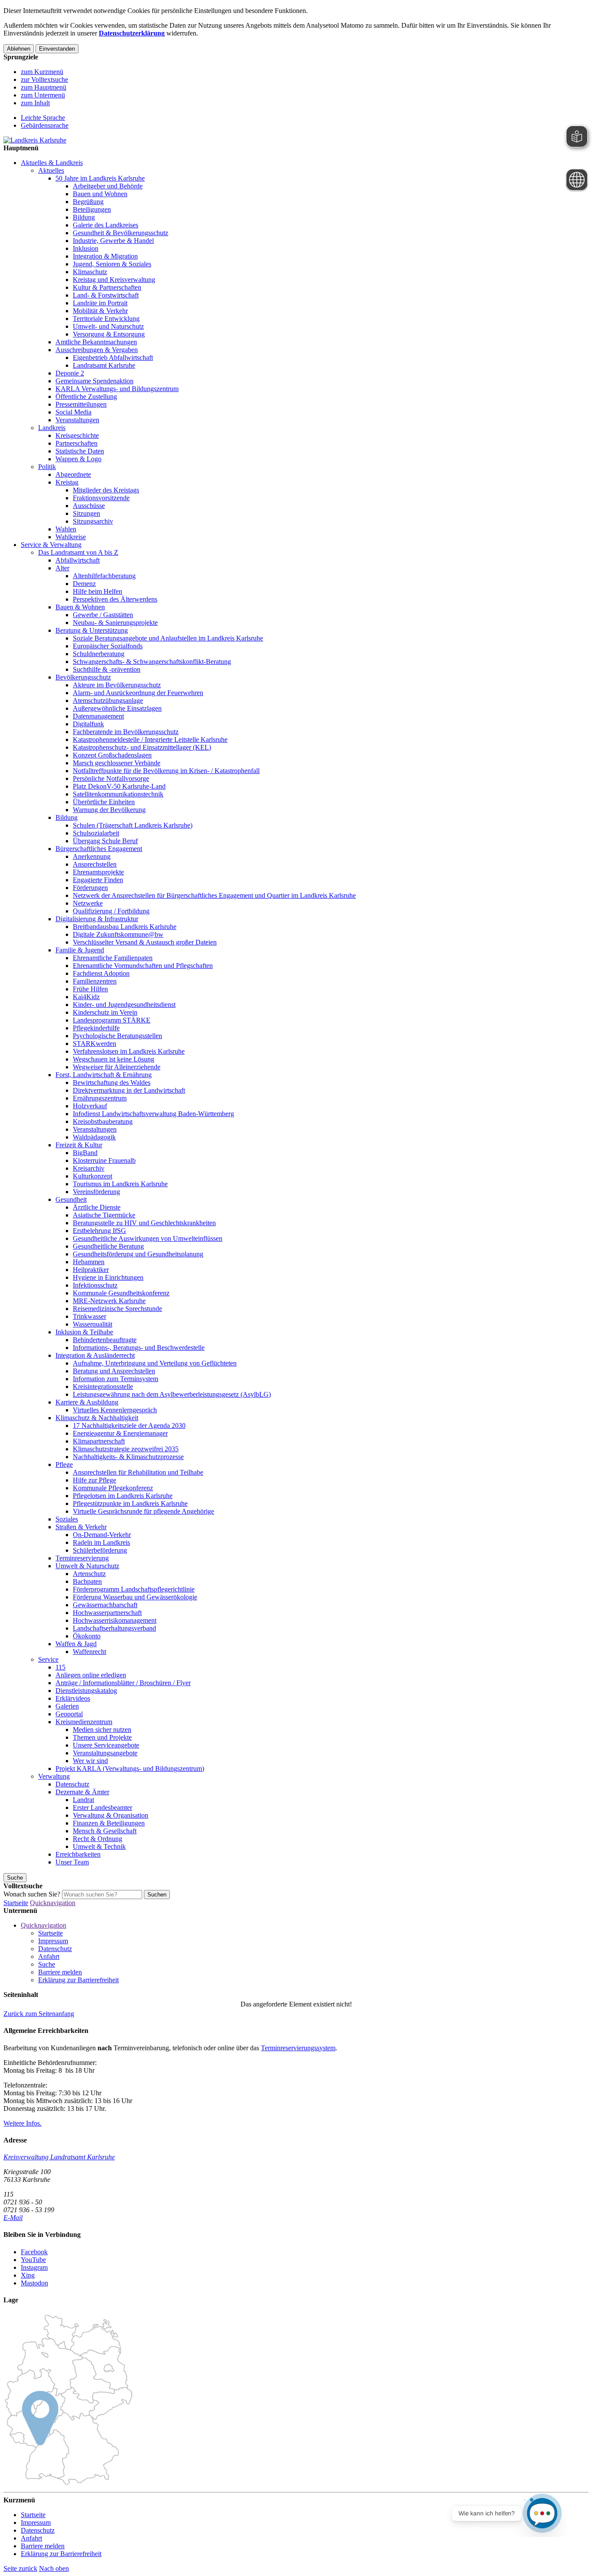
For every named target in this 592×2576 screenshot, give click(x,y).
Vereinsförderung (96, 1192)
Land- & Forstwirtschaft (106, 295)
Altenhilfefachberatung (104, 576)
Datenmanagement (98, 716)
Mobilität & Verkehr (100, 311)
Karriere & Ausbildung (87, 1402)
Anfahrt (49, 1956)
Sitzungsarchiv (93, 521)
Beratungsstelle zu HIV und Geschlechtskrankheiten (144, 1223)
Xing (28, 2275)
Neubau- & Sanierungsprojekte (115, 623)
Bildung (84, 217)
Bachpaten (87, 1581)
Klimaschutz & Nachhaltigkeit (97, 1418)
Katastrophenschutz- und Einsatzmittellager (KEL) (142, 747)
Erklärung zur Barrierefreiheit (78, 1980)
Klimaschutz (90, 272)
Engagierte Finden (98, 880)
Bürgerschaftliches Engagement (99, 849)
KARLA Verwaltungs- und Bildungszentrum (117, 389)
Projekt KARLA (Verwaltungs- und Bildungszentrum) (130, 1769)
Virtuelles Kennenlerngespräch (115, 1410)
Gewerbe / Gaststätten (103, 615)
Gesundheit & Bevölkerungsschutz (120, 233)
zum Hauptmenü (44, 87)
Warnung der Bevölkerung (109, 810)
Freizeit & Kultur (79, 1145)
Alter (62, 568)
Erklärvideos (73, 1698)
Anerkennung (92, 856)
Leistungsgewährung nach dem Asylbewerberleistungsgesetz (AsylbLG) (172, 1394)
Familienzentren (95, 981)
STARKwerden (94, 1044)
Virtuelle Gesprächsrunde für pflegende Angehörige (143, 1511)
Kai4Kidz (86, 997)
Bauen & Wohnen (80, 607)
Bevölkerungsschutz (83, 677)
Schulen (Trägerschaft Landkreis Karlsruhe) (133, 825)
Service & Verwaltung (51, 545)
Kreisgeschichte (77, 435)
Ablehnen (19, 49)
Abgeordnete (73, 474)
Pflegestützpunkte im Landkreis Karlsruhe (130, 1503)
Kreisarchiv (89, 1168)
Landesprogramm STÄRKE (112, 1020)
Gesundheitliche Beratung (108, 1246)
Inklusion (86, 248)
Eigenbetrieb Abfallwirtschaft (113, 358)
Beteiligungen (92, 209)
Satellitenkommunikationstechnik (118, 794)
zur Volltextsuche (44, 79)
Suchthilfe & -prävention (107, 669)
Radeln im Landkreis (101, 1542)
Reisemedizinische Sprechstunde (117, 1309)
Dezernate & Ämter (82, 1792)
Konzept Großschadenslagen (112, 755)
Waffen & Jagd (76, 1644)
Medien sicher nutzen (102, 1730)
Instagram (34, 2267)
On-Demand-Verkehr (102, 1535)
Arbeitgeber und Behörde (108, 186)
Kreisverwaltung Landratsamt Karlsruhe (59, 2157)
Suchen (157, 1895)
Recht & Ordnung (98, 1839)
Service (48, 1659)
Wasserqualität (93, 1324)
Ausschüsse (89, 506)
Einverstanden (57, 49)
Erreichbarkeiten (78, 1854)
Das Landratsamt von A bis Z (78, 552)
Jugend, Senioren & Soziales (112, 264)
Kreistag (67, 482)
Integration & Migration (105, 256)
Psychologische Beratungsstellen (117, 1036)
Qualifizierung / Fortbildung (111, 911)
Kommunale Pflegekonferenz (113, 1488)
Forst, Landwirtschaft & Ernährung (104, 1075)
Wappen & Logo (78, 459)
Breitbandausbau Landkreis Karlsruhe (125, 927)
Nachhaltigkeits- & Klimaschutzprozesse (128, 1457)
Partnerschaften (76, 443)
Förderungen (90, 888)
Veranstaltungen (77, 420)
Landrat (83, 1800)
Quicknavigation (53, 1903)
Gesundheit (71, 1199)
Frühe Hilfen (90, 989)
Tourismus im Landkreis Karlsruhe (120, 1184)
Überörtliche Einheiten (104, 802)
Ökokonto (87, 1636)
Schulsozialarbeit (96, 833)
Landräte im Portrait (100, 303)
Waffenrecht (89, 1652)
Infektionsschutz (95, 1285)
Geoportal (69, 1714)
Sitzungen (86, 513)
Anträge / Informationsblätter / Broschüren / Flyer (123, 1683)
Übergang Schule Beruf (105, 841)
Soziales (67, 1519)
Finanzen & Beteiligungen (109, 1823)
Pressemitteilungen (81, 404)
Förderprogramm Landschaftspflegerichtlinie (134, 1589)
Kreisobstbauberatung (103, 1121)
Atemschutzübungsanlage (108, 701)
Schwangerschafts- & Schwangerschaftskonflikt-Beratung (152, 662)
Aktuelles (51, 170)
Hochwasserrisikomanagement (115, 1620)
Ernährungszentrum (100, 1098)
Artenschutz (89, 1574)
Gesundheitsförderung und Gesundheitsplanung (138, 1254)
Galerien (67, 1706)
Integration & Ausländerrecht (95, 1355)
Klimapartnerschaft (99, 1441)
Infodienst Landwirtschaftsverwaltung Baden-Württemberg (153, 1114)
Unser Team (72, 1862)
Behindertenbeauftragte (105, 1340)
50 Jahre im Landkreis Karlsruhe (100, 178)
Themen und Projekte (102, 1737)
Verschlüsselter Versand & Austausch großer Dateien (145, 942)
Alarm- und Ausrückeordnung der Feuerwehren (138, 693)
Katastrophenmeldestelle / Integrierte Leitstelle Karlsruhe (150, 739)
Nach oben (54, 2568)
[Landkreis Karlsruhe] (35, 140)
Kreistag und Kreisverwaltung (114, 280)
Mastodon (34, 2283)
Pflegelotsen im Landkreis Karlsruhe (123, 1496)
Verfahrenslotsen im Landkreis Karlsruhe (129, 1051)
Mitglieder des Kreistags (106, 490)
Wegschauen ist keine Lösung (114, 1059)
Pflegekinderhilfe (96, 1028)
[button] (39, 2014)
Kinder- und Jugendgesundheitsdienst (124, 1005)
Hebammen (89, 1262)
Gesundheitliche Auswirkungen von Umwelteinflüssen (148, 1238)
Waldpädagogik (94, 1137)
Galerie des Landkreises (106, 225)
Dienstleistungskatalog (86, 1691)
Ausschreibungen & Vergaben (97, 350)
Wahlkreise (71, 537)
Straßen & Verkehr (81, 1527)
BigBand (85, 1153)
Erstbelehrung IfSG (99, 1231)
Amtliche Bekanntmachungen (96, 342)
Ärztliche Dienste (97, 1207)
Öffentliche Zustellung (86, 396)
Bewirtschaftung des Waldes (112, 1083)
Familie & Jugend (80, 950)
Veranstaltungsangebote (105, 1753)
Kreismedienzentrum (84, 1722)
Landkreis (52, 428)
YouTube (33, 2260)
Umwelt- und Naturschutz (108, 326)
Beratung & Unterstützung (92, 630)
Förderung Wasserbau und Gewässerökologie (135, 1597)
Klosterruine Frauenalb (104, 1160)
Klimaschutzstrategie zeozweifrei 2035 (126, 1449)
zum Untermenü (43, 95)
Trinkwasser (89, 1316)
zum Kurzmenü (42, 72)
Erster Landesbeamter (102, 1807)
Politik (47, 467)
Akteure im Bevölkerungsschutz (117, 685)
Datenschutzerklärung (132, 33)
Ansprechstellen (95, 864)
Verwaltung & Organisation (111, 1815)
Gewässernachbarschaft (105, 1605)
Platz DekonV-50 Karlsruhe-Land (119, 786)
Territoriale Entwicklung (106, 319)
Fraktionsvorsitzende (101, 498)
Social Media (73, 412)
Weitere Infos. (23, 2123)
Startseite (16, 1903)
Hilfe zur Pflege (94, 1480)
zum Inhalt (35, 103)
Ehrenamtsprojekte (98, 872)
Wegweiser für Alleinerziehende (117, 1067)
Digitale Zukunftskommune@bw (118, 934)
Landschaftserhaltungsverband (114, 1628)
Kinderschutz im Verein (105, 1012)
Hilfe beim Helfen (98, 591)
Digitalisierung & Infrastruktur (97, 919)
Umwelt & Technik (99, 1846)
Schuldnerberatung (99, 654)
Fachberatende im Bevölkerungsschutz (126, 732)
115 (60, 1667)
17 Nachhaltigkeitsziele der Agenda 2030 (129, 1426)
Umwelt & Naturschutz (87, 1566)
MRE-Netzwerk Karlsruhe (109, 1301)
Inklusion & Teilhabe (84, 1332)
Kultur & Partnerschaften (107, 287)
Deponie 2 (70, 373)
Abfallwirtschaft (78, 560)
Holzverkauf (90, 1106)
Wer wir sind (90, 1761)
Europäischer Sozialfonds (108, 646)
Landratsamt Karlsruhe (104, 365)
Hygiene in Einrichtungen (108, 1277)
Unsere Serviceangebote (106, 1745)
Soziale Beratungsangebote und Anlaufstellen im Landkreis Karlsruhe (168, 638)
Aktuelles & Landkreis (52, 163)
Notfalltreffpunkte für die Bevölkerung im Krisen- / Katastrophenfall (166, 771)
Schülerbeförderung (100, 1550)
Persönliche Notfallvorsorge (111, 778)
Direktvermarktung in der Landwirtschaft (129, 1090)
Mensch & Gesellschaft (105, 1831)
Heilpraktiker (91, 1270)
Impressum (53, 1941)
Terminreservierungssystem (298, 2048)
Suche (47, 1964)
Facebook (34, 2252)
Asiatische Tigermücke (104, 1215)
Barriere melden (60, 1972)
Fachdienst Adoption (101, 973)
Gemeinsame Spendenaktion (94, 381)
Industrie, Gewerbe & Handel (113, 241)
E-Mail (13, 2218)
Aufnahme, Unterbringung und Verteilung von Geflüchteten (155, 1363)
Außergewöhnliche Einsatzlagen (117, 708)
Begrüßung (88, 202)
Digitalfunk (88, 724)
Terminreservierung (82, 1558)
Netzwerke (88, 903)
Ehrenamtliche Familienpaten (113, 958)
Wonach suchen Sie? (32, 1894)
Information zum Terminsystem (115, 1379)
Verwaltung (54, 1776)
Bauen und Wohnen (100, 194)
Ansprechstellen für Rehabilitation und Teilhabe (138, 1472)
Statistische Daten (80, 451)
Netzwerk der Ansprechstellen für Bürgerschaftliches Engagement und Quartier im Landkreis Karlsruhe (214, 895)
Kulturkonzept (93, 1176)
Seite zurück (20, 2568)
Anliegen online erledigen (91, 1675)
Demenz (84, 584)
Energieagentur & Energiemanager (120, 1433)
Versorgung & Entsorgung (109, 334)
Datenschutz (72, 1784)
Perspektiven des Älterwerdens (115, 599)
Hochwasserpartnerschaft (107, 1613)
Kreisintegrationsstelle (103, 1387)
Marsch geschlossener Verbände (117, 763)
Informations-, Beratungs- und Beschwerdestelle (139, 1348)
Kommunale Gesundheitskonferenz (121, 1293)
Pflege (64, 1464)
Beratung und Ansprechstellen (114, 1371)
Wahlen (66, 529)
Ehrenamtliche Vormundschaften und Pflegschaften (143, 966)
